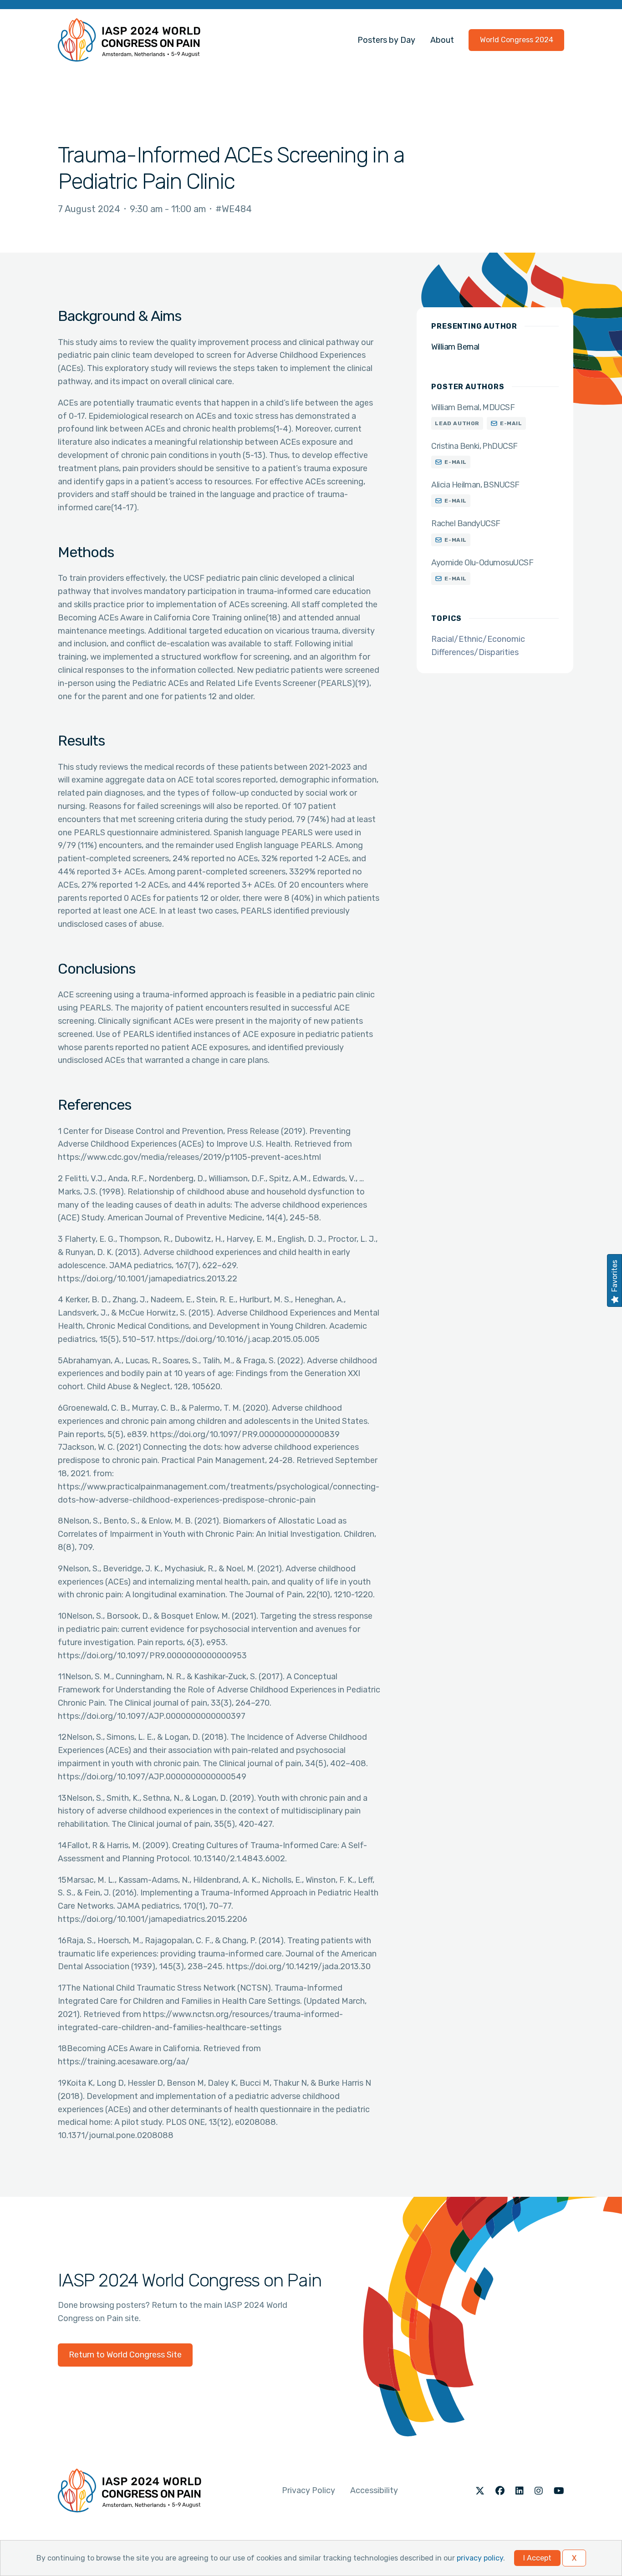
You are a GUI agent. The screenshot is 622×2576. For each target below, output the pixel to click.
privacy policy (480, 2558)
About (442, 40)
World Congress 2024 (517, 40)
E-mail (511, 423)
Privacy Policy (308, 2490)
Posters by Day (386, 40)
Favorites (614, 1276)
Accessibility (374, 2490)
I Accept (537, 2558)
